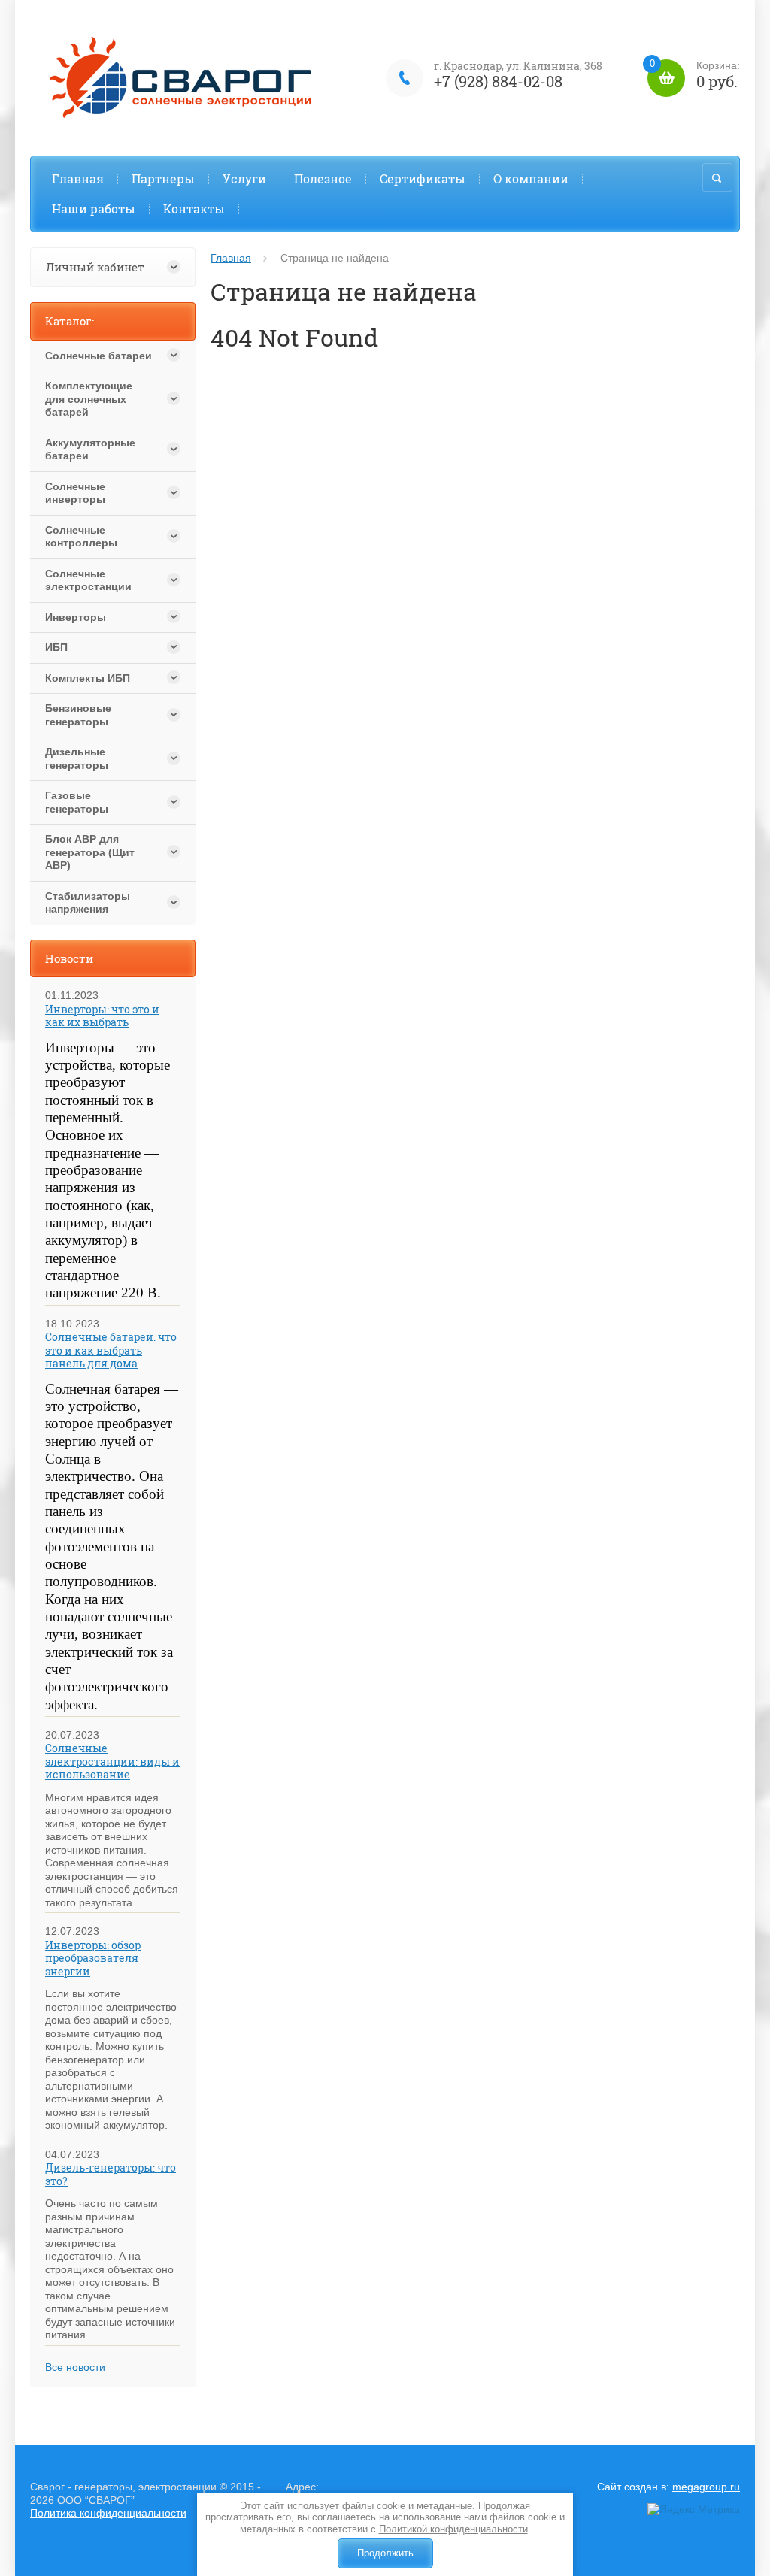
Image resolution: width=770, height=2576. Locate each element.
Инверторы (76, 617)
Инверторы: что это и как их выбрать (102, 1016)
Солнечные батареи (99, 356)
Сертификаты (423, 179)
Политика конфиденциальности (108, 2513)
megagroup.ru (706, 2487)
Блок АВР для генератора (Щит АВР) (90, 852)
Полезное (323, 179)
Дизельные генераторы (77, 758)
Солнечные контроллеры (81, 537)
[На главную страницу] (188, 78)
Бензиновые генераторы (78, 715)
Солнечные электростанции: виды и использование (112, 1761)
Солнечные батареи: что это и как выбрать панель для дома (111, 1350)
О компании (531, 179)
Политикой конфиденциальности (453, 2529)
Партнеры (163, 179)
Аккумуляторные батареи (90, 450)
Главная (78, 179)
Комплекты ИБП (88, 678)
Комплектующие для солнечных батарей (89, 399)
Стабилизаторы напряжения (88, 903)
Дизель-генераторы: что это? (111, 2174)
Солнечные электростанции (88, 580)
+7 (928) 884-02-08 (498, 81)
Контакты (194, 209)
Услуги (244, 179)
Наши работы (94, 209)
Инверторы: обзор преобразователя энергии (93, 1958)
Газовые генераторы (77, 802)
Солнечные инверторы (75, 493)
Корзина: (695, 76)
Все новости (75, 2367)
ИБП (56, 647)
